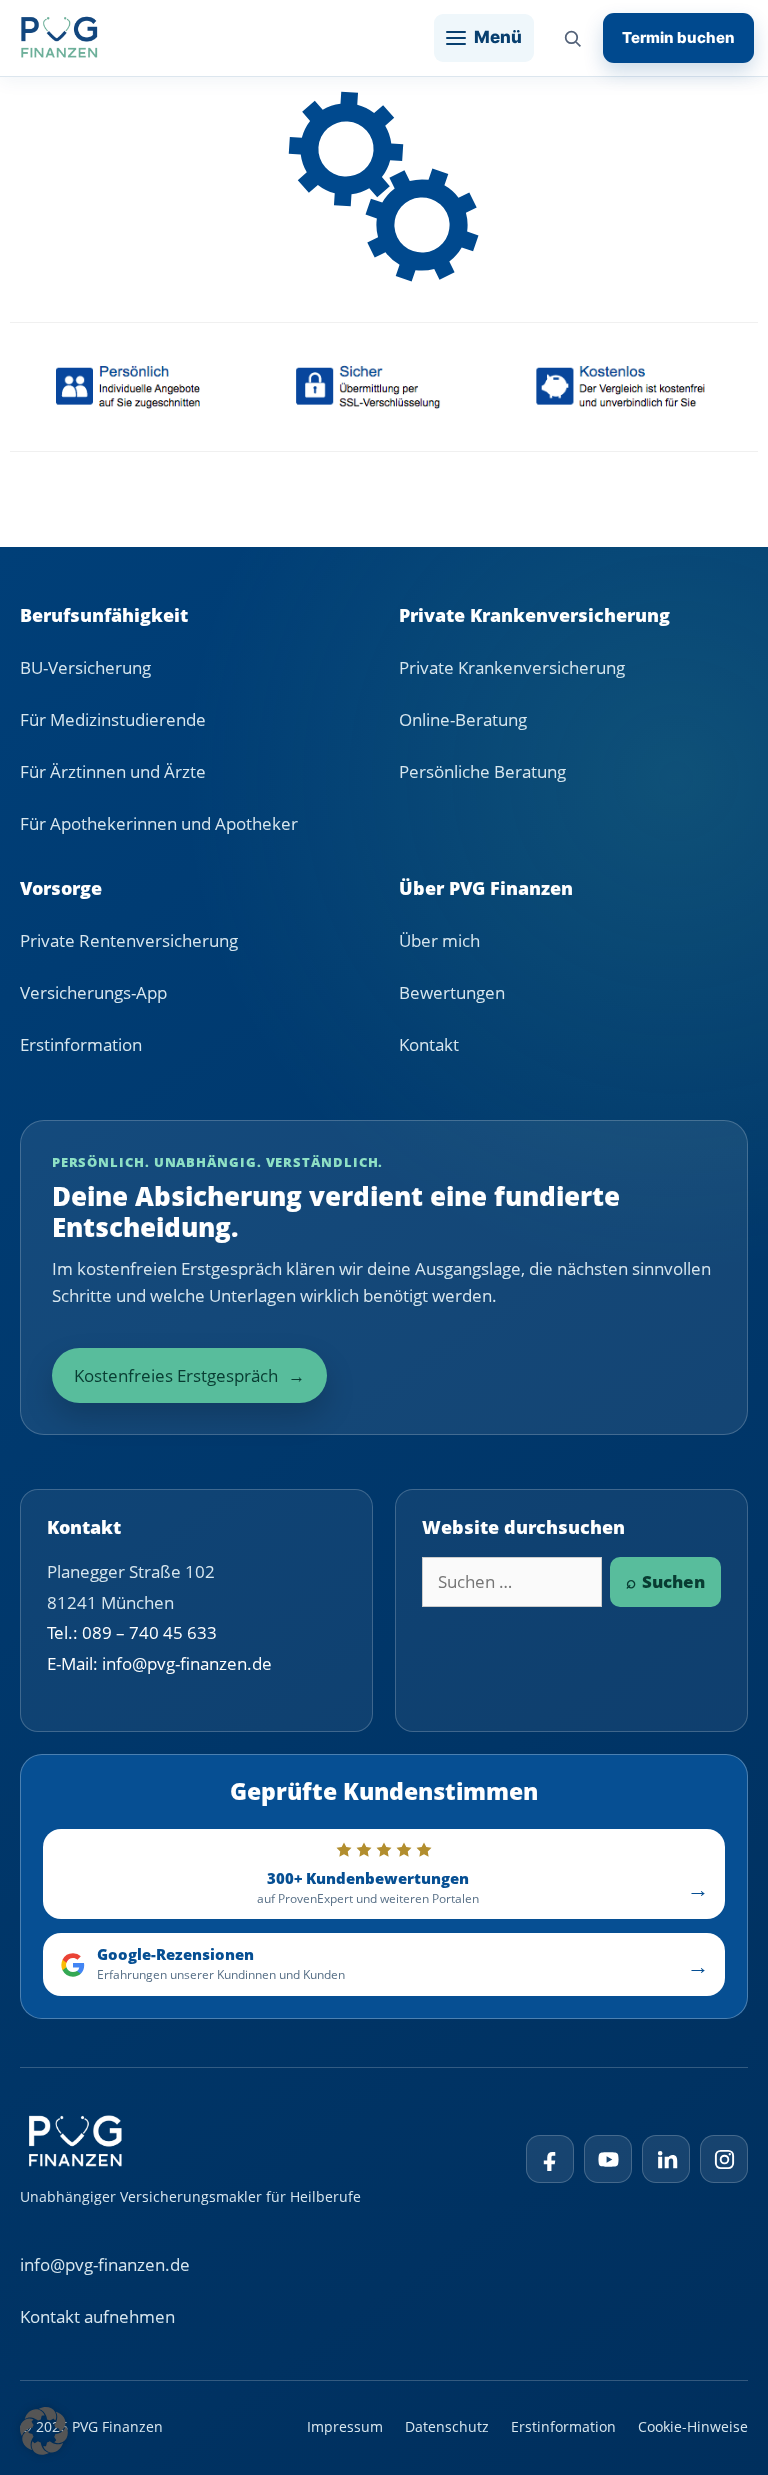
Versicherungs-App (93, 992)
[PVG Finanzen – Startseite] (59, 38)
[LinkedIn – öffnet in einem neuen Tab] (666, 2159)
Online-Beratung (463, 719)
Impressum (345, 2426)
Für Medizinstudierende (113, 719)
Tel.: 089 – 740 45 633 (132, 1632)
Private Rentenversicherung (129, 940)
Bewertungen (452, 992)
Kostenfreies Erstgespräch (189, 1375)
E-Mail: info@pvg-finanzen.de (159, 1663)
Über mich (439, 940)
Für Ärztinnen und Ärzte (113, 771)
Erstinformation (81, 1044)
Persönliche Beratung (482, 771)
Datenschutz (447, 2426)
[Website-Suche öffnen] (572, 38)
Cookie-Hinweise (693, 2426)
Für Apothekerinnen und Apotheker (159, 823)
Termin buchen (678, 37)
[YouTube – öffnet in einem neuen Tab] (608, 2159)
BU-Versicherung (85, 667)
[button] (44, 2431)
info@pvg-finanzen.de (105, 2264)
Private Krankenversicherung (512, 667)
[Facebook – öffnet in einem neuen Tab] (550, 2159)
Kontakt (429, 1044)
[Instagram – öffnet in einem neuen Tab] (724, 2159)
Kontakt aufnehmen (97, 2316)
